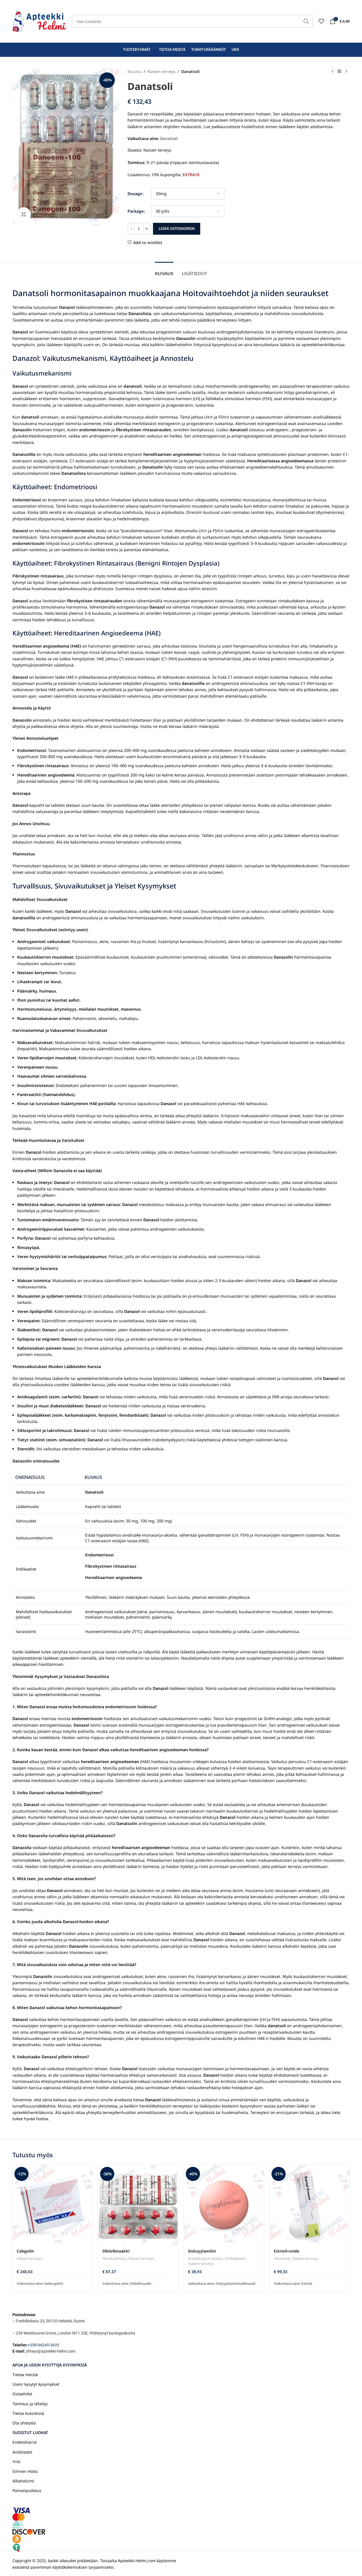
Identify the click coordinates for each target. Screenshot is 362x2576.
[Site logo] (39, 21)
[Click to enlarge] (24, 214)
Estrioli (307, 2283)
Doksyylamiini (202, 2251)
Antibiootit (22, 2452)
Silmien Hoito (25, 2471)
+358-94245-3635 (43, 2345)
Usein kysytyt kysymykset (36, 2384)
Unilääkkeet (235, 2258)
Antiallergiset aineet (205, 2258)
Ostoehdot (22, 2394)
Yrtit (16, 2462)
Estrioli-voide (286, 2251)
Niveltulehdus (114, 2258)
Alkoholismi (23, 2481)
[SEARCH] (306, 21)
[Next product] (346, 72)
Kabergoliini (54, 2283)
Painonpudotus (27, 2490)
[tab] (164, 270)
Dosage (135, 194)
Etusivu (134, 71)
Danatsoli (169, 138)
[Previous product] (333, 72)
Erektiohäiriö (24, 2442)
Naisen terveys (161, 71)
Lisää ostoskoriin (177, 228)
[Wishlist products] (321, 21)
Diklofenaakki (116, 2251)
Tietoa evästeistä (28, 2413)
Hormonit (282, 2258)
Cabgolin (25, 2251)
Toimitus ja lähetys (30, 2404)
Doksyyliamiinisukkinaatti (236, 2283)
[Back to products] (339, 72)
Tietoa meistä (25, 2375)
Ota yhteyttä (24, 2423)
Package (136, 211)
